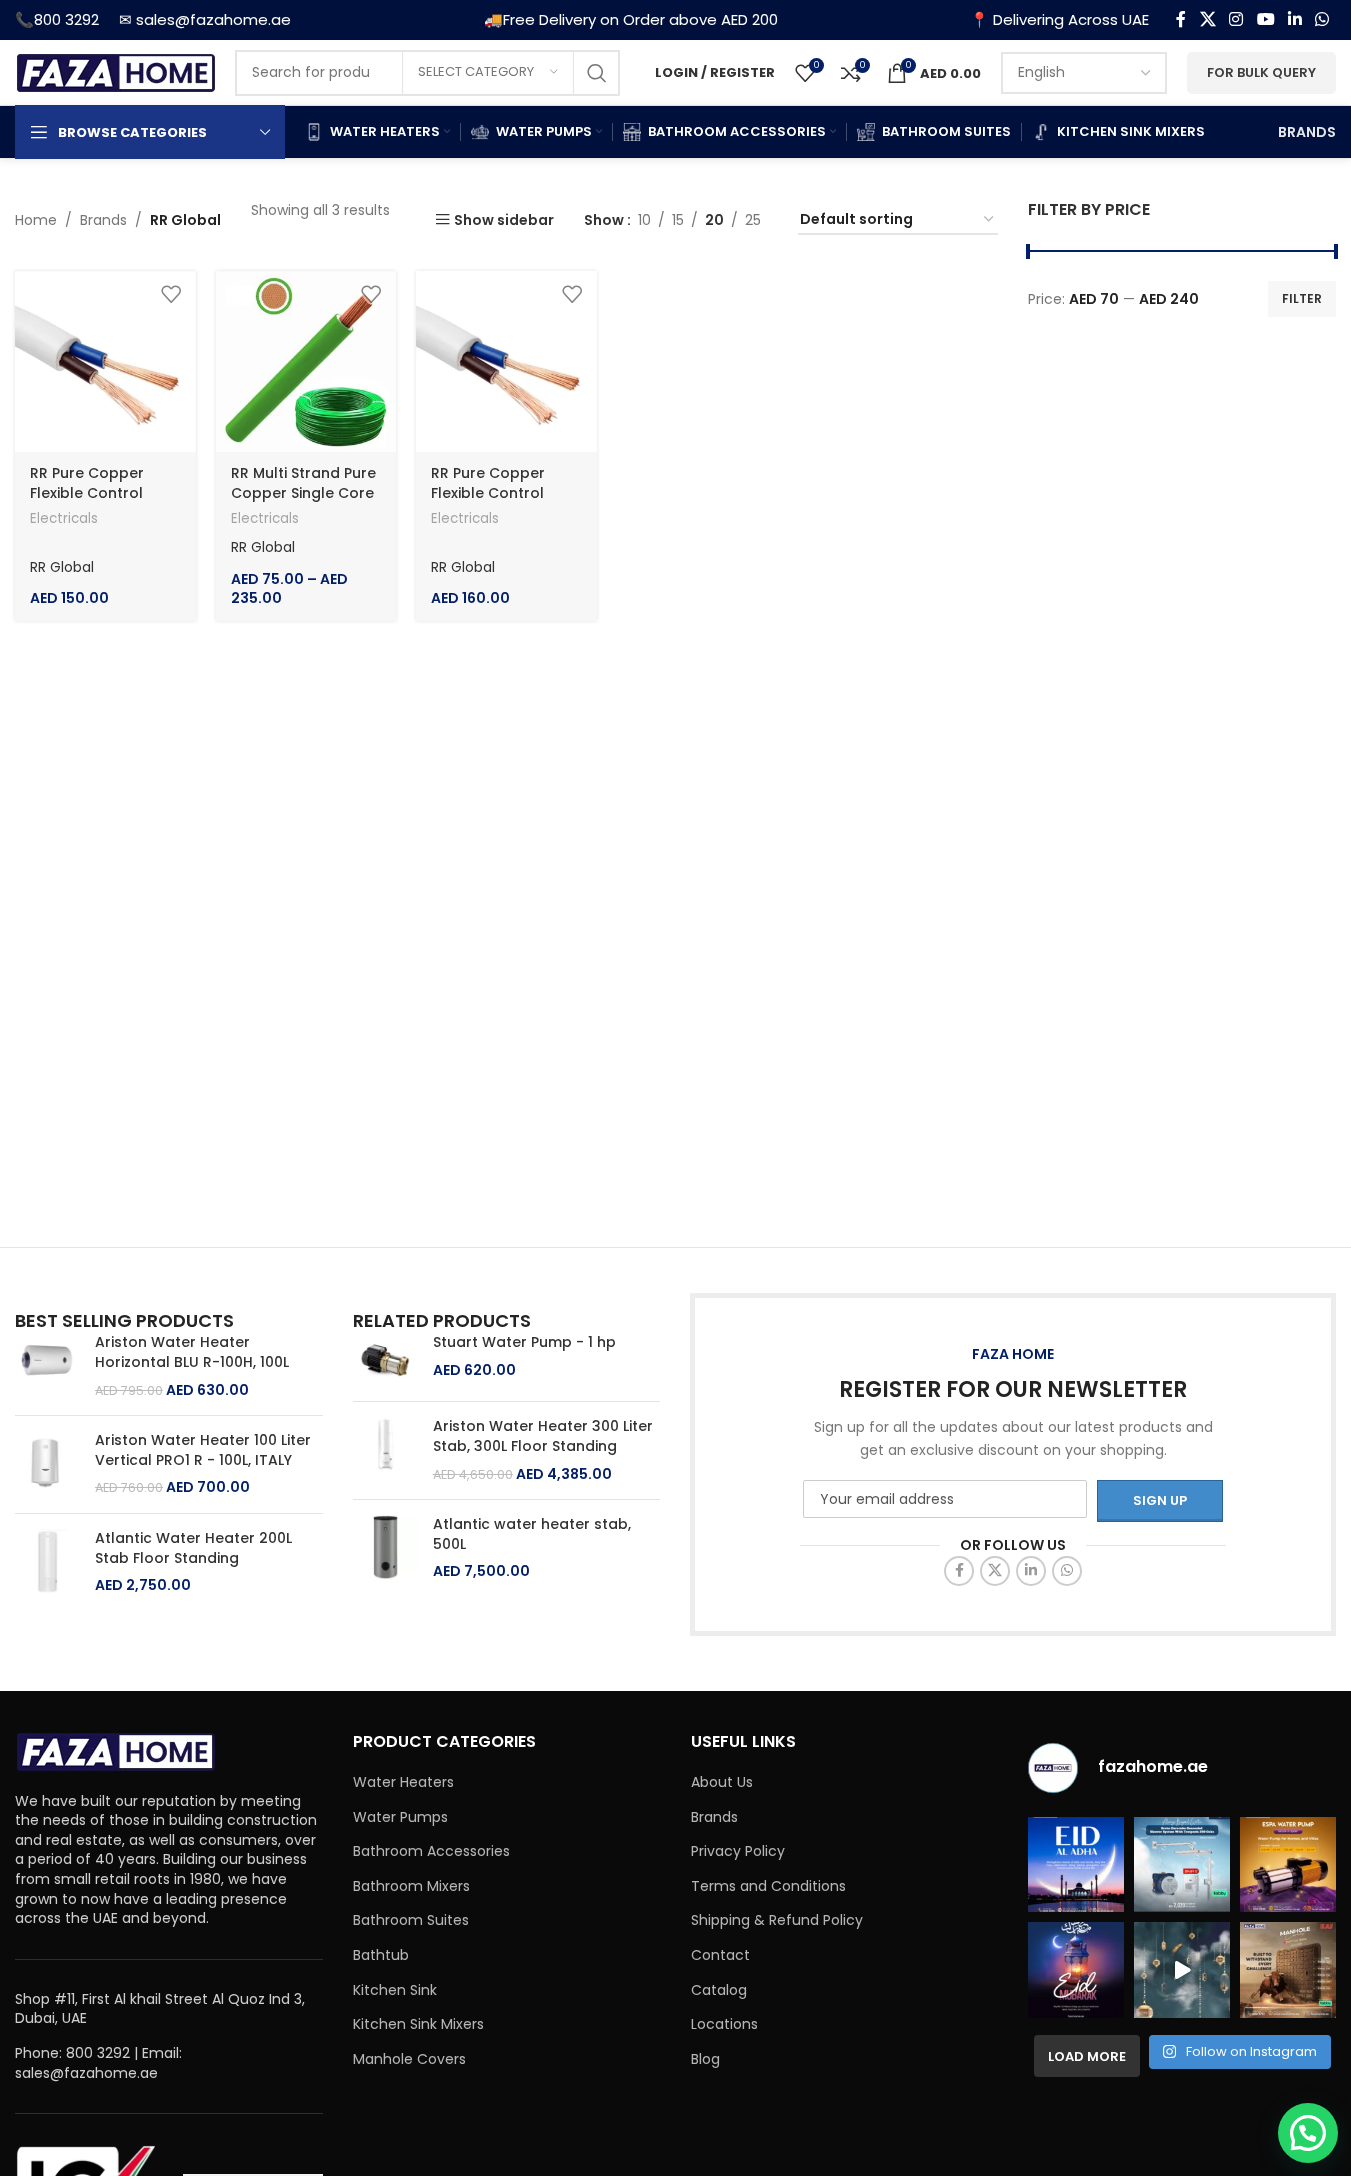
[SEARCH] (597, 73)
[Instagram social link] (1236, 19)
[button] (1308, 2133)
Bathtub (381, 1955)
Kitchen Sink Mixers (418, 2024)
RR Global (62, 567)
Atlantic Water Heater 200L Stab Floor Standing (193, 1548)
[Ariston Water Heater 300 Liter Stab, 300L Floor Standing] (385, 1450)
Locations (724, 2024)
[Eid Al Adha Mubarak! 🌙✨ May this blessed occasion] (1076, 1865)
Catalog (719, 1990)
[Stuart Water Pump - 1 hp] (385, 1359)
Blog (705, 2059)
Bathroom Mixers (411, 1886)
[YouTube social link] (1265, 19)
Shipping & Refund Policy (777, 1920)
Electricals (64, 518)
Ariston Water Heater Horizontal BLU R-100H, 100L (192, 1352)
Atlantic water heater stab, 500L (532, 1534)
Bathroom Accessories (431, 1851)
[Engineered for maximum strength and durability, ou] (1288, 1970)
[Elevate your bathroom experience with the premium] (1182, 1865)
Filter (1302, 298)
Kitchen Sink (395, 1990)
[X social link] (1207, 19)
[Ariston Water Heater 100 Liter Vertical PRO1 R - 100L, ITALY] (47, 1464)
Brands (103, 220)
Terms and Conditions (768, 1886)
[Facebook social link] (1181, 19)
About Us (722, 1782)
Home (36, 220)
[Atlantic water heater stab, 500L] (385, 1548)
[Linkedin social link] (1294, 19)
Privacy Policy (738, 1851)
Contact (720, 1955)
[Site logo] (115, 71)
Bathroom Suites (411, 1920)
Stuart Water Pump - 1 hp (524, 1342)
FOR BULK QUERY (1261, 72)
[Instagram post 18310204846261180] (1182, 1970)
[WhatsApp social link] (1322, 19)
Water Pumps (400, 1817)
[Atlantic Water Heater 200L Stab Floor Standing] (47, 1562)
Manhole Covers (409, 2059)
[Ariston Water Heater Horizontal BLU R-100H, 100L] (47, 1366)
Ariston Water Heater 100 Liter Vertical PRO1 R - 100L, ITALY (203, 1450)
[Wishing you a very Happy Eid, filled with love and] (1076, 1970)
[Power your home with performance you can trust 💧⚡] (1288, 1865)
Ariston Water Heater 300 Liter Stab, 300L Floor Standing (543, 1436)
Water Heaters (403, 1782)
